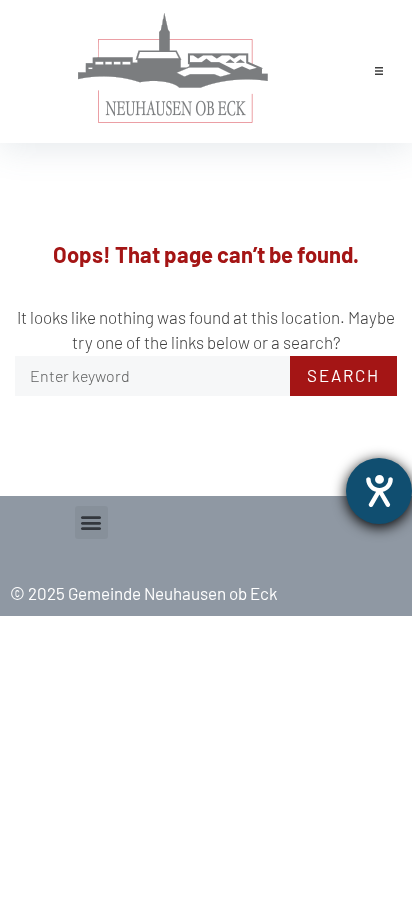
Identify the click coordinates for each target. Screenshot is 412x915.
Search (343, 375)
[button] (379, 71)
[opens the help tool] (379, 491)
